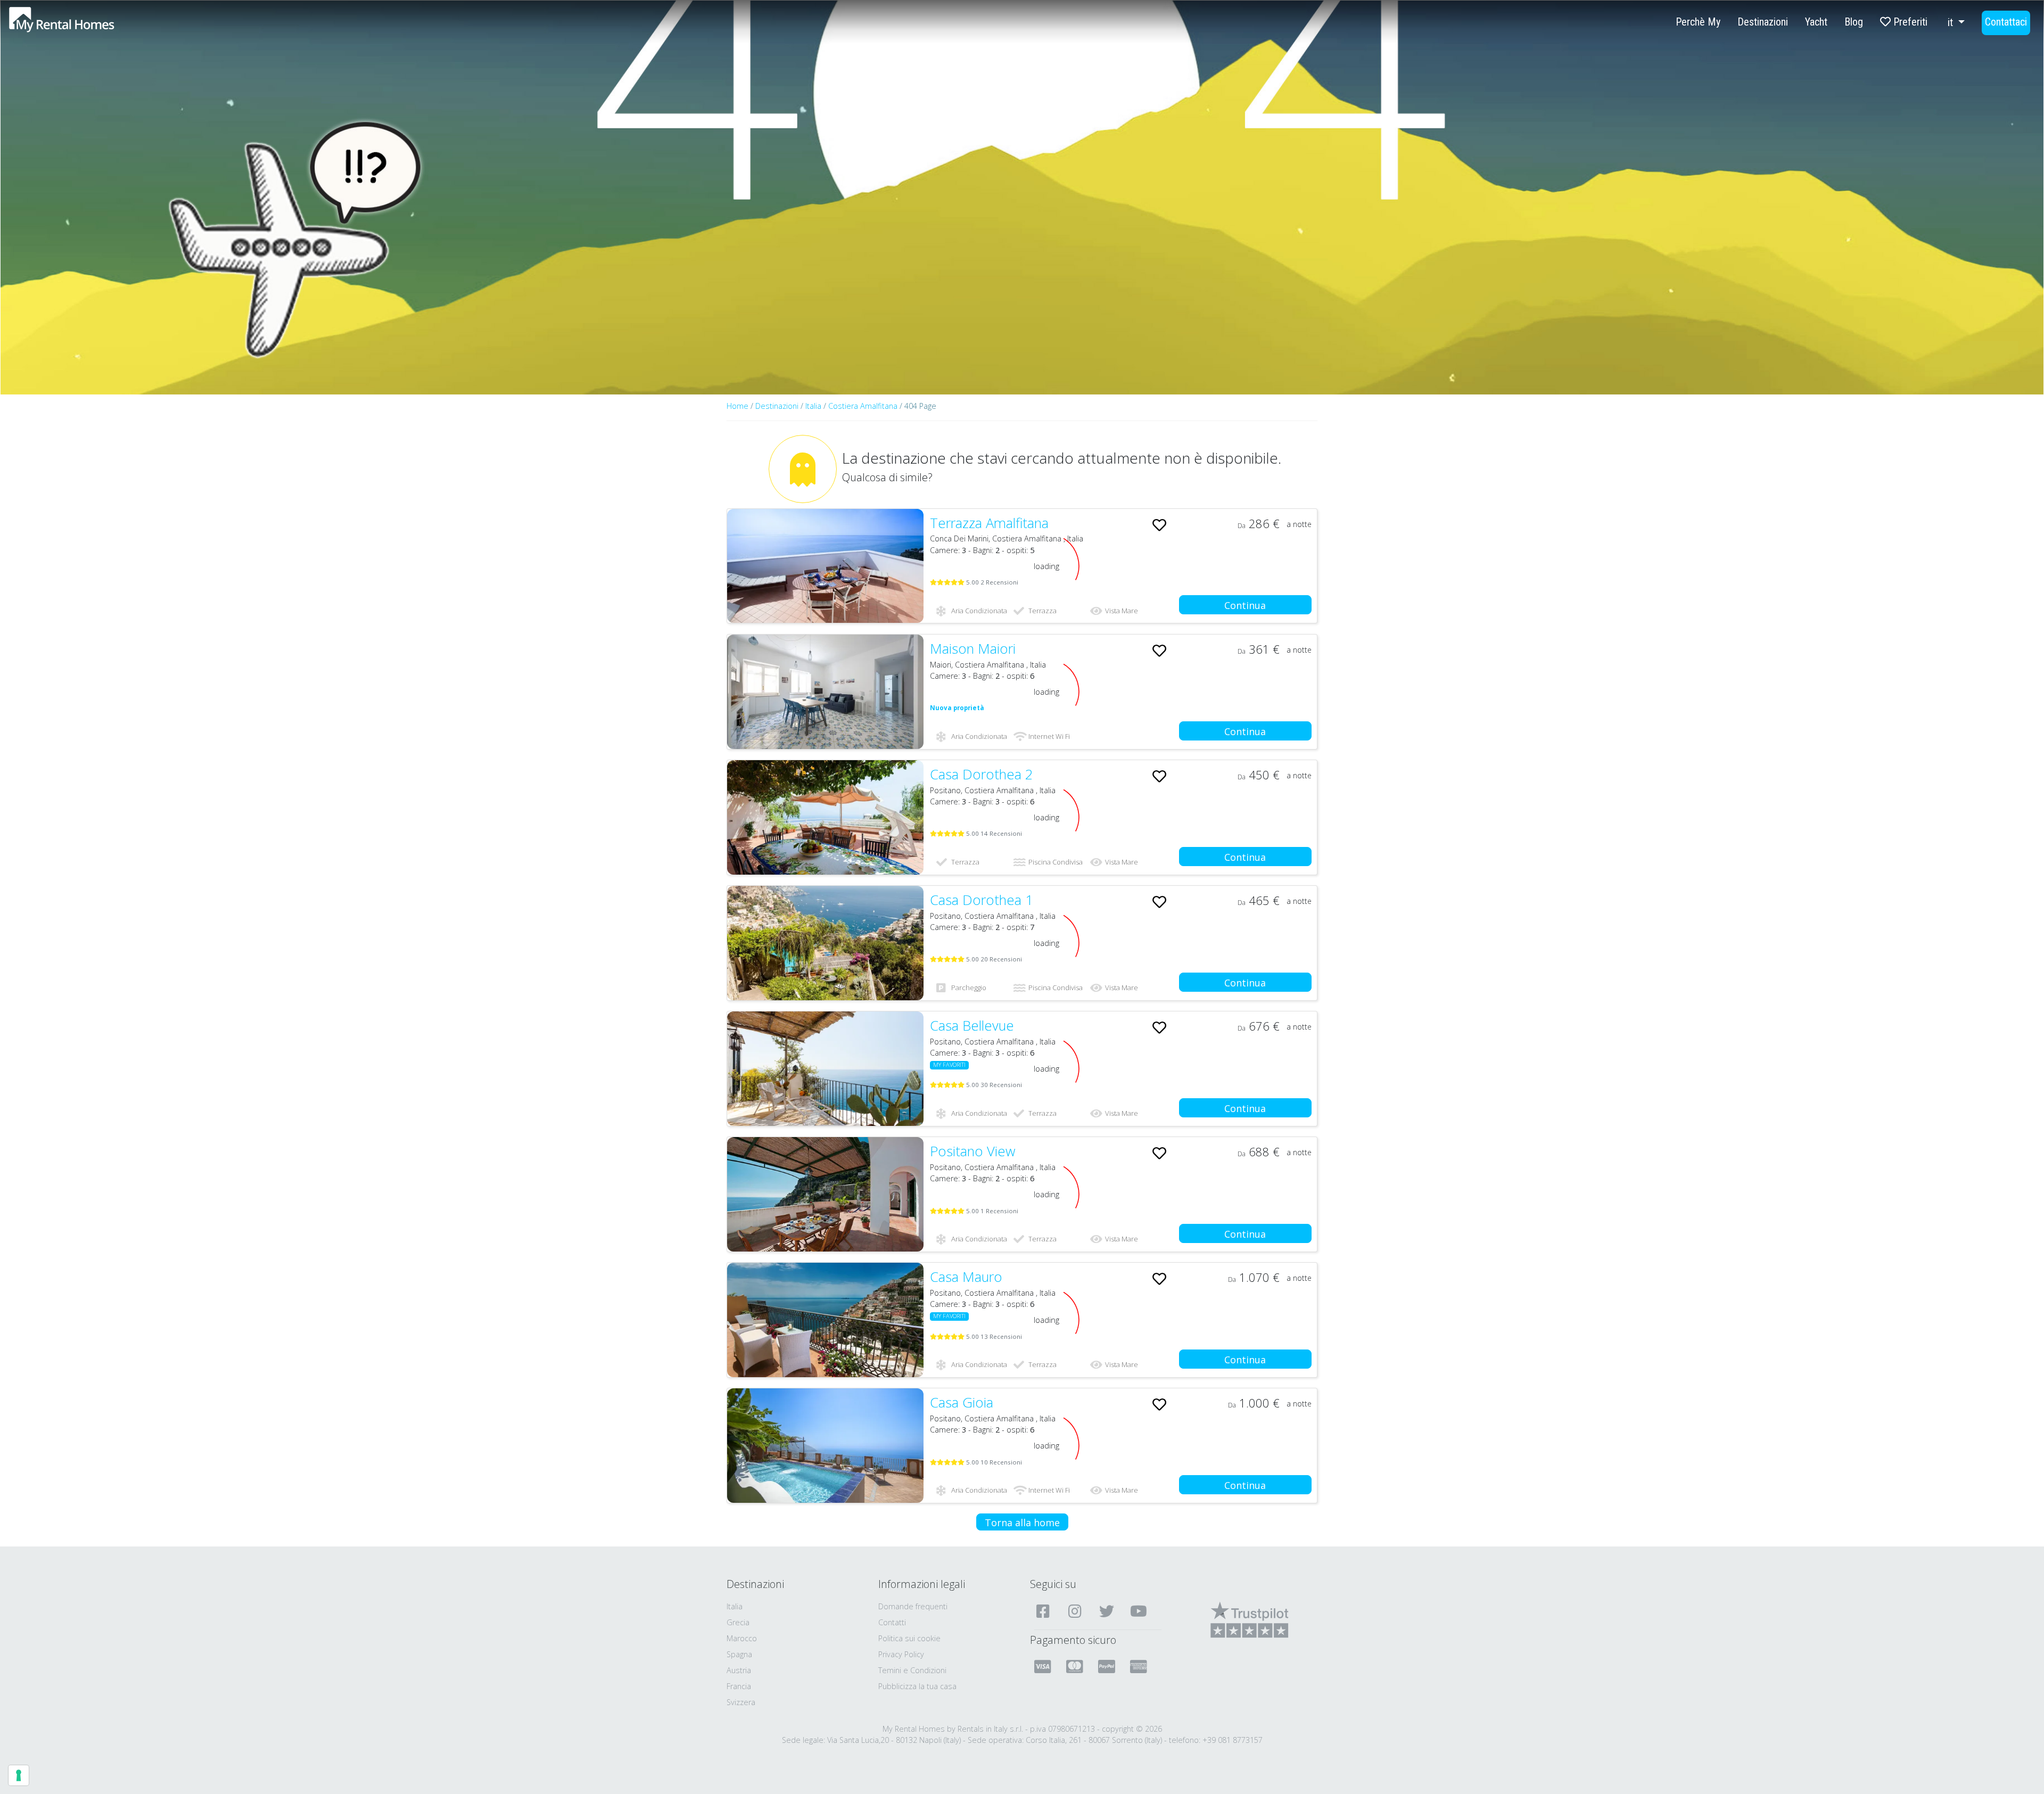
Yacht (1816, 22)
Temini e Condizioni (912, 1670)
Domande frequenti (913, 1606)
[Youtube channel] (1140, 1611)
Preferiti (1909, 22)
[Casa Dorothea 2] (825, 817)
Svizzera (741, 1702)
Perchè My (1698, 22)
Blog (1854, 22)
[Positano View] (825, 1194)
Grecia (738, 1622)
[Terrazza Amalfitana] (825, 566)
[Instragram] (1076, 1611)
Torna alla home (1022, 1523)
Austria (739, 1670)
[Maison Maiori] (825, 692)
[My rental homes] (80, 25)
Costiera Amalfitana (864, 406)
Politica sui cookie (909, 1638)
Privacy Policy (901, 1654)
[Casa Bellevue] (825, 1069)
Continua (1245, 605)
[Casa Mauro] (825, 1320)
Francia (739, 1686)
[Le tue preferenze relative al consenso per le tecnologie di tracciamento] (19, 1775)
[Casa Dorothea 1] (825, 943)
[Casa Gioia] (825, 1446)
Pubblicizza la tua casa (917, 1686)
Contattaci (2006, 22)
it (1952, 22)
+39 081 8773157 (1233, 1740)
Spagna (739, 1654)
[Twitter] (1108, 1611)
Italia (813, 406)
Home (737, 406)
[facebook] (1044, 1611)
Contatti (892, 1622)
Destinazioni (1763, 22)
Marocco (742, 1638)
